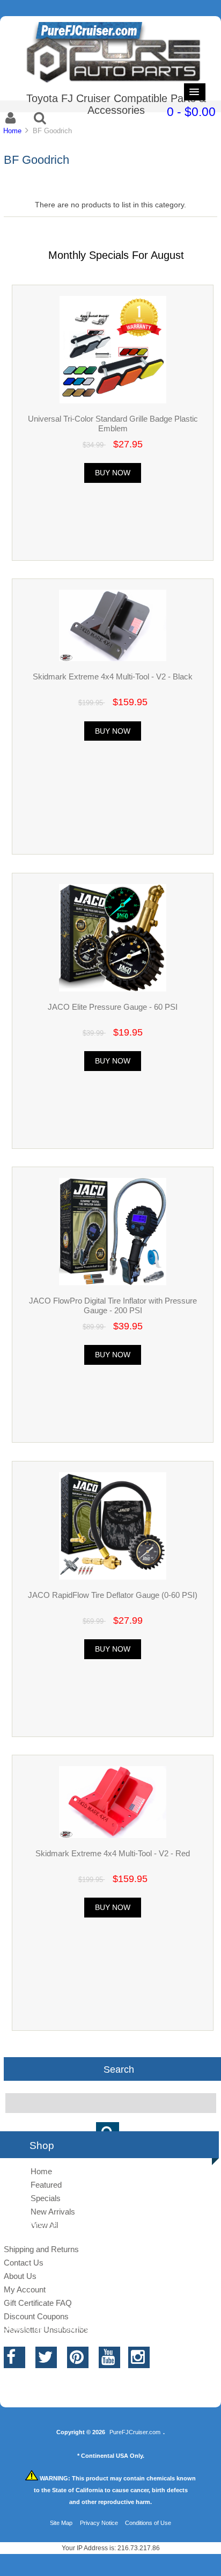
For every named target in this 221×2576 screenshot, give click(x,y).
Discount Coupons (36, 2316)
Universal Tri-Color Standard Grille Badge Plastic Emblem (113, 424)
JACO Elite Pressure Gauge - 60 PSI (113, 1007)
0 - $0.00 (191, 112)
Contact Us (24, 2263)
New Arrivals (53, 2212)
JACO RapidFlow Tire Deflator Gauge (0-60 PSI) (113, 1595)
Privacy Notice (99, 2523)
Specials (46, 2198)
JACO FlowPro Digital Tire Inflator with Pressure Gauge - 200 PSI (113, 1305)
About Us (20, 2276)
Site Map (61, 2523)
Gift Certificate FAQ (38, 2303)
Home (12, 131)
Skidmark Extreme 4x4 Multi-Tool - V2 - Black (113, 676)
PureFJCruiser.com (135, 2432)
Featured (46, 2185)
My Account (25, 2289)
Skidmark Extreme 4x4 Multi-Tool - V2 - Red (113, 1853)
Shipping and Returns (41, 2249)
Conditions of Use (148, 2523)
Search (119, 2069)
